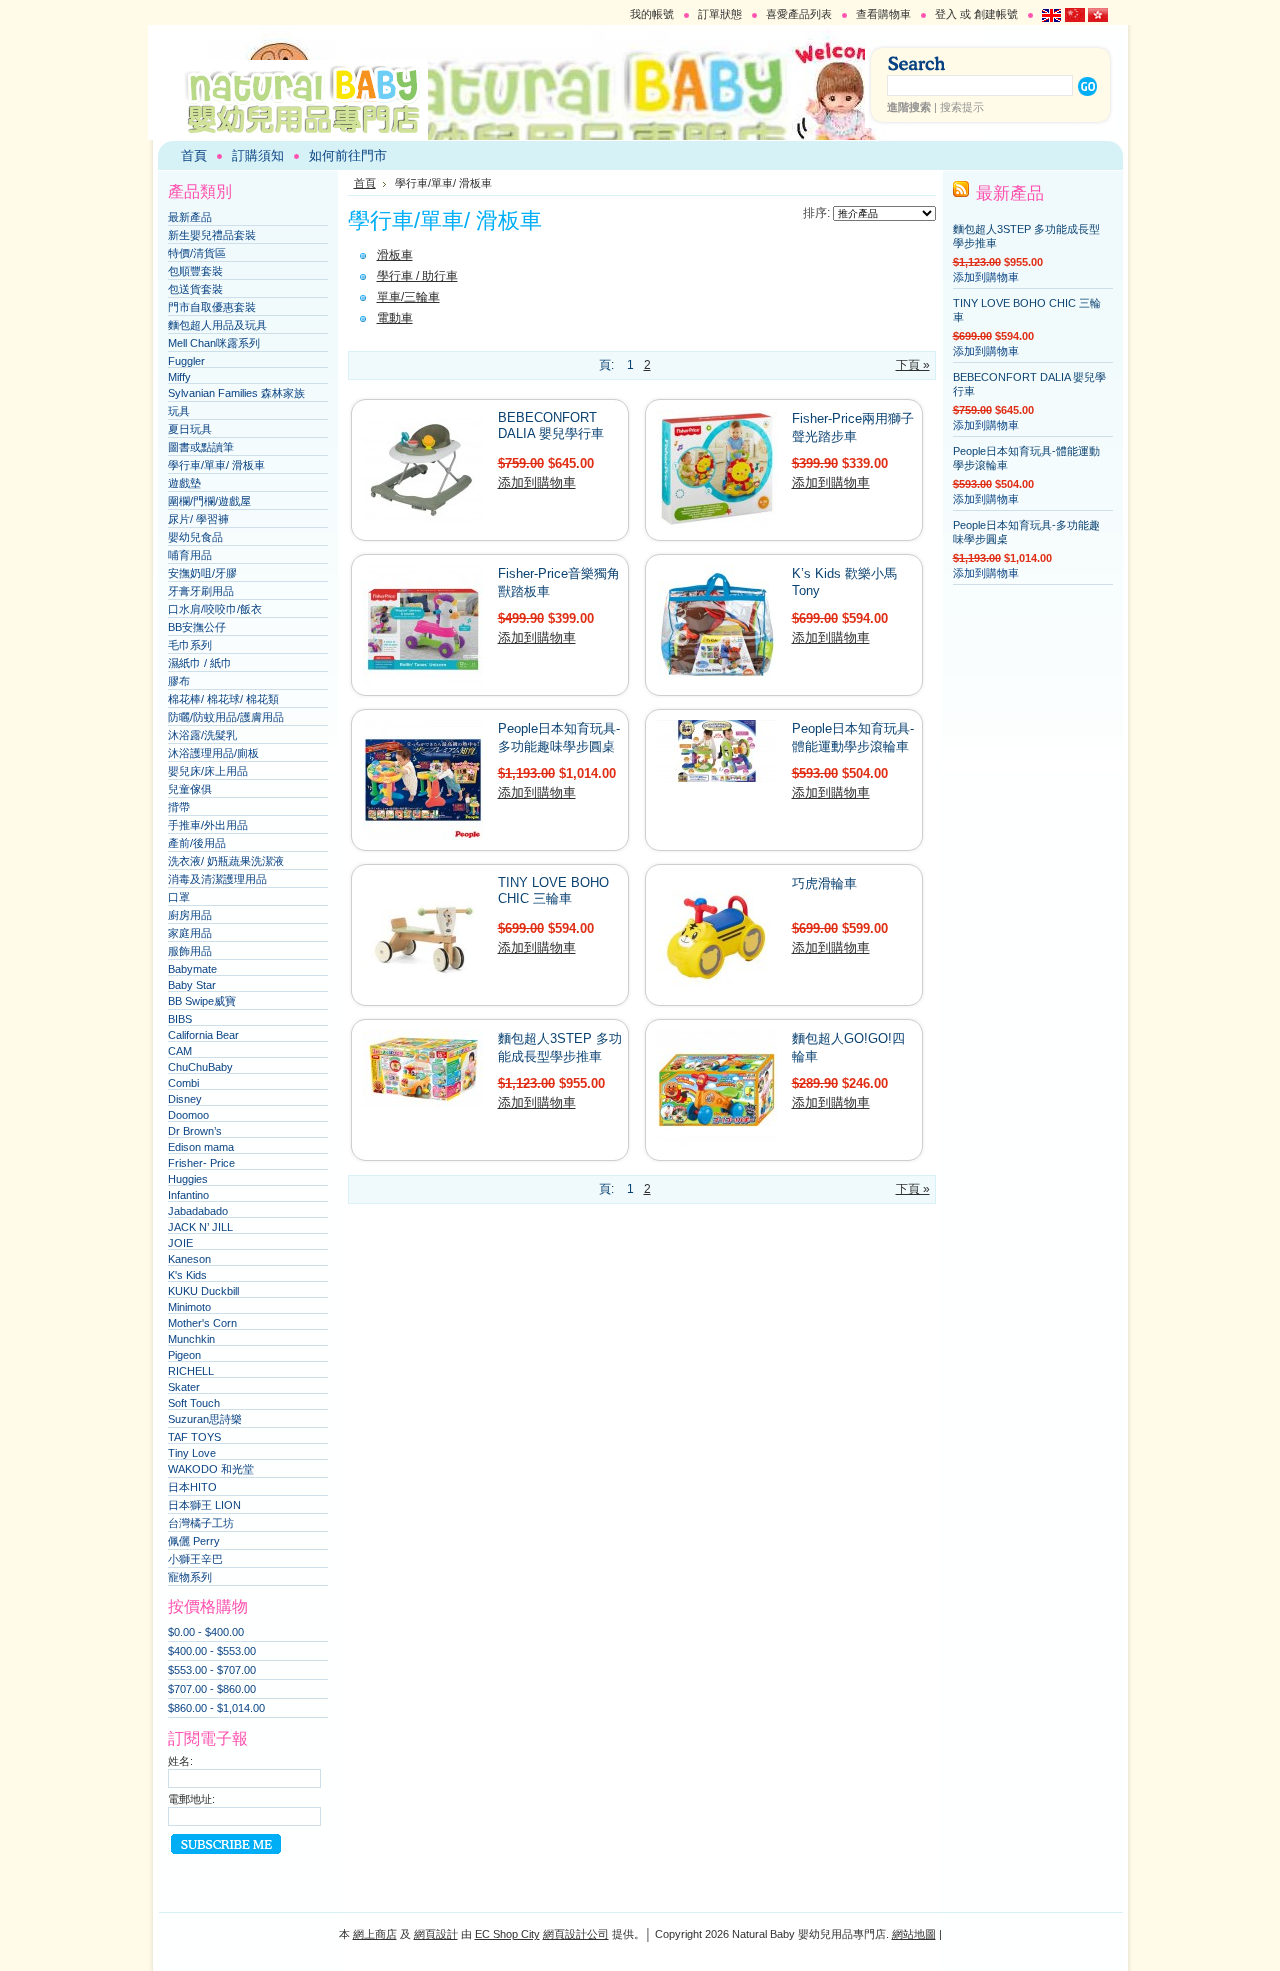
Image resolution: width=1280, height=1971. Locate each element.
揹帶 (179, 807)
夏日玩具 (190, 429)
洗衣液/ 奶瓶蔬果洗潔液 (226, 861)
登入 (946, 14)
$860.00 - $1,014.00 (216, 1708)
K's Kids (187, 1275)
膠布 (179, 681)
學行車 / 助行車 (417, 276)
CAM (180, 1051)
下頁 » (913, 365)
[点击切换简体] (1075, 18)
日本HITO (192, 1487)
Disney (185, 1099)
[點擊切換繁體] (1098, 18)
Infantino (188, 1195)
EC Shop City (507, 1934)
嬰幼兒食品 (195, 537)
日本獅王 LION (204, 1505)
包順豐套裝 (195, 271)
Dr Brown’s (195, 1131)
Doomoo (188, 1115)
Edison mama (201, 1147)
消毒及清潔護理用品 (217, 879)
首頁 (365, 183)
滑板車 (395, 255)
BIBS (180, 1019)
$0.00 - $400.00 (206, 1632)
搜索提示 (962, 107)
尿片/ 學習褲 (198, 519)
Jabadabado (198, 1211)
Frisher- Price (201, 1163)
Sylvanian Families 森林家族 (236, 393)
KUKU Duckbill (203, 1291)
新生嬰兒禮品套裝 (212, 235)
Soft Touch (194, 1403)
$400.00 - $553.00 (212, 1651)
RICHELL (191, 1371)
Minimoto (189, 1307)
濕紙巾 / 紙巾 (200, 663)
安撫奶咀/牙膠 (202, 573)
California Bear (203, 1035)
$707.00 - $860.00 (212, 1689)
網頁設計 (436, 1934)
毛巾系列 (190, 645)
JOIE (180, 1243)
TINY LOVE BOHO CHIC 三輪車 (553, 890)
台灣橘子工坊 (201, 1523)
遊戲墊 (184, 483)
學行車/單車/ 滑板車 (216, 465)
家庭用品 (190, 933)
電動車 (395, 318)
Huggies (188, 1179)
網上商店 (375, 1934)
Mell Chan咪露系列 (214, 343)
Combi (183, 1083)
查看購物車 (883, 14)
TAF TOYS (194, 1437)
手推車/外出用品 (208, 825)
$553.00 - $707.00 (212, 1670)
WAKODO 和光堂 (211, 1469)
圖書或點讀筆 (201, 447)
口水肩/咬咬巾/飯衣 (215, 609)
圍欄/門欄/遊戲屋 (209, 501)
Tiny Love (192, 1453)
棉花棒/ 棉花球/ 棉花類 (223, 699)
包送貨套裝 (195, 289)
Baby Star (192, 985)
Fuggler (186, 361)
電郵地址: (191, 1799)
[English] (1052, 18)
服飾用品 (190, 951)
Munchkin (191, 1339)
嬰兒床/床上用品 (208, 771)
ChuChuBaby (200, 1067)
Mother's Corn (202, 1323)
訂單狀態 (720, 14)
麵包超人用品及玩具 (217, 325)
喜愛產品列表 (799, 14)
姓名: (180, 1761)
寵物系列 (190, 1577)
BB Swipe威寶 (202, 1001)
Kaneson (189, 1259)
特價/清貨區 (197, 253)
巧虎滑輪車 (824, 883)
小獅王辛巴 (195, 1559)
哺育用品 (190, 555)
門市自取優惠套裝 (212, 307)
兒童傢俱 (190, 789)
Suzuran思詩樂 (205, 1419)
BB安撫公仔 (197, 627)
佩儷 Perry (194, 1541)
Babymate (192, 969)
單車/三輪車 (408, 297)
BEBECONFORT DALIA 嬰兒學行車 (551, 425)
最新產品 (190, 217)
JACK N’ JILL (200, 1227)
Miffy (179, 377)
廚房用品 (190, 915)
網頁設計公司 (576, 1934)
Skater (184, 1387)
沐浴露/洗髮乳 (202, 735)
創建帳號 (996, 14)
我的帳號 (652, 14)
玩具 (179, 411)
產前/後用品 (197, 843)
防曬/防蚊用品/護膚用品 (226, 717)
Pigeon (184, 1355)
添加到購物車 (537, 482)
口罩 (179, 897)
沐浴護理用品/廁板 (213, 753)
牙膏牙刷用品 (201, 591)
